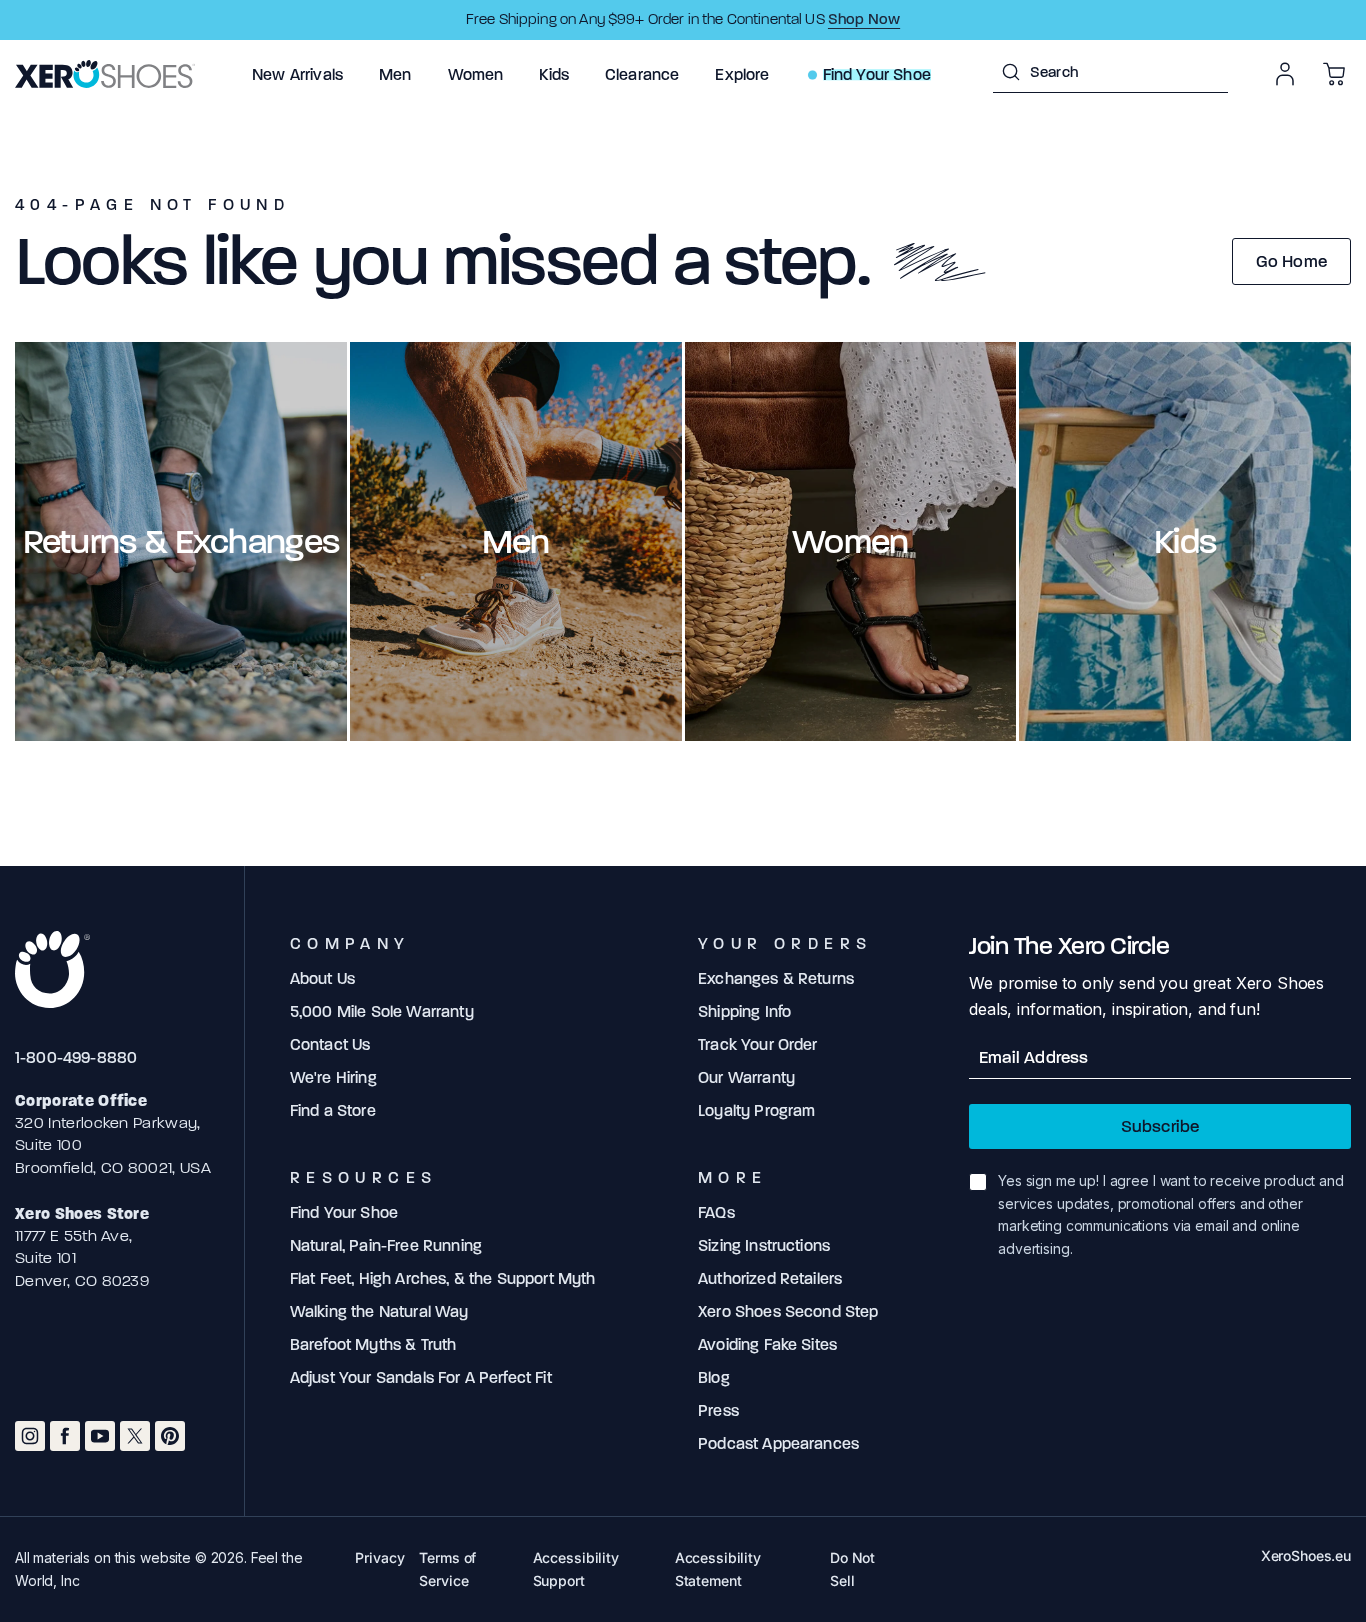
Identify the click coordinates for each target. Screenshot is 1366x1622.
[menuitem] (297, 74)
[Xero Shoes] (105, 74)
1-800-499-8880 (76, 1057)
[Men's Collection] (516, 542)
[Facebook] (65, 1436)
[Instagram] (30, 1436)
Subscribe (1160, 1126)
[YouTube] (100, 1436)
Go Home (1291, 261)
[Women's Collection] (851, 542)
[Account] (1285, 74)
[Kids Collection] (1185, 542)
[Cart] (1334, 74)
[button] (297, 74)
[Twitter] (135, 1436)
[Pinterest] (170, 1436)
